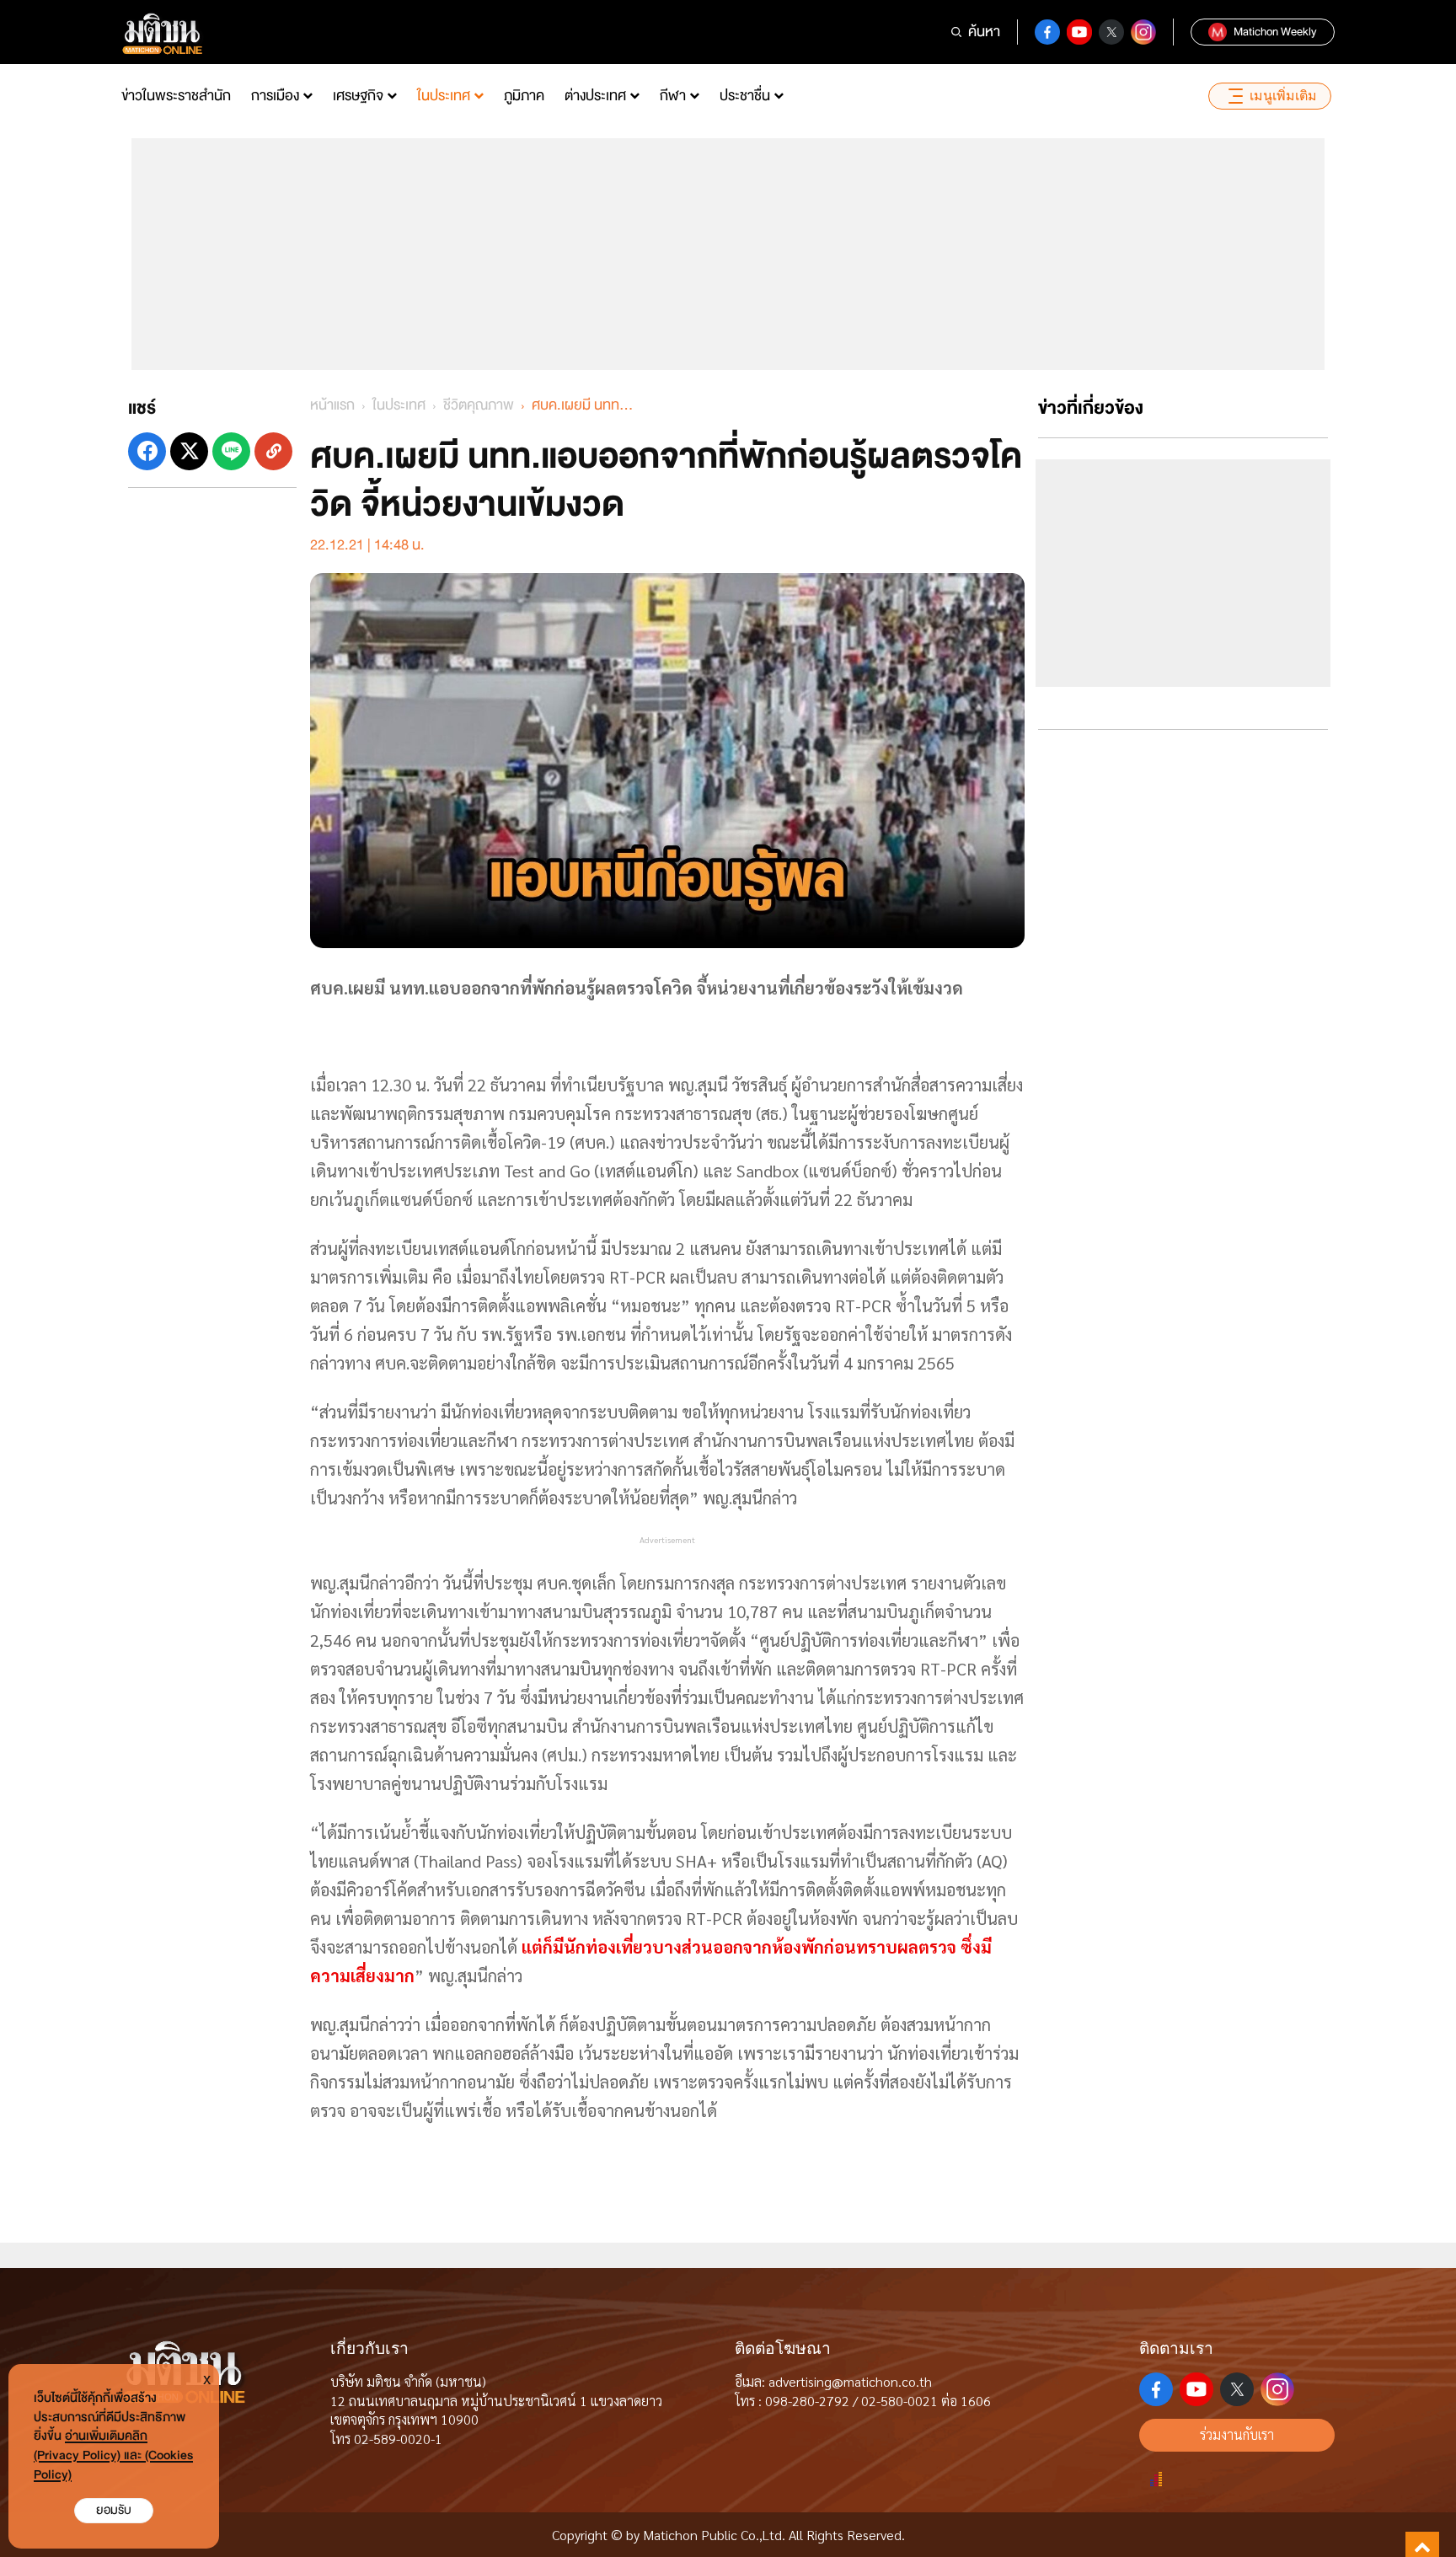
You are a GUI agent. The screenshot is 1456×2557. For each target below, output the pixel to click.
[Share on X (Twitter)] (189, 451)
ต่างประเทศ (595, 96)
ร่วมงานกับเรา (1237, 2434)
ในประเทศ (444, 96)
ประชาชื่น (745, 96)
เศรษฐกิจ (358, 96)
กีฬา (673, 96)
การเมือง (275, 96)
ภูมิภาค (524, 96)
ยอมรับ (114, 2510)
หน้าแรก (332, 405)
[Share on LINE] (231, 451)
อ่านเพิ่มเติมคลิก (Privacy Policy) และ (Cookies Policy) (113, 2455)
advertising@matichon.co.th (850, 2381)
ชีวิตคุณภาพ (479, 405)
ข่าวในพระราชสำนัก (176, 96)
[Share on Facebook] (147, 451)
